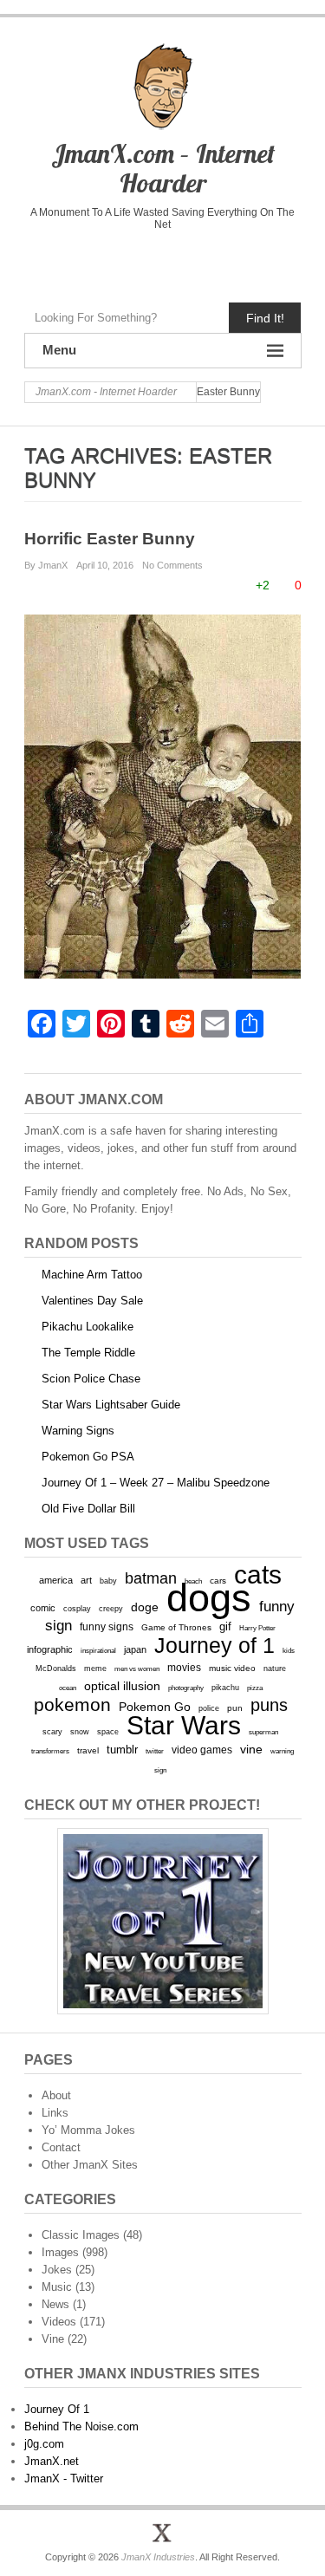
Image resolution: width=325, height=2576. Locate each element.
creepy (111, 1609)
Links (55, 2113)
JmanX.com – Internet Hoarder (163, 168)
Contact (61, 2147)
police (209, 1708)
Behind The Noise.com (81, 2426)
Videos (59, 2322)
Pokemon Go (155, 1707)
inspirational (98, 1650)
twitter (155, 1751)
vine (251, 1749)
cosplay (77, 1608)
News (55, 2304)
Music (57, 2287)
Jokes (57, 2270)
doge (145, 1607)
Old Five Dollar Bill (88, 1509)
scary (52, 1731)
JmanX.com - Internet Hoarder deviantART (199, 262)
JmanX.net (52, 2461)
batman (151, 1578)
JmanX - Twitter (64, 2478)
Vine (53, 2339)
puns (269, 1705)
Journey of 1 (214, 1646)
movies (184, 1668)
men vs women (137, 1669)
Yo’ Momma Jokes (88, 2130)
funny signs (107, 1627)
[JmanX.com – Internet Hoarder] (163, 2533)
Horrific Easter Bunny (110, 539)
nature (275, 1669)
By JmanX (46, 565)
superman (263, 1732)
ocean (68, 1688)
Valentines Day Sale (92, 1301)
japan (135, 1649)
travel (88, 1750)
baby (108, 1581)
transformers (50, 1751)
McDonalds (56, 1668)
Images (60, 2252)
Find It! (265, 318)
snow (80, 1732)
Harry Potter (257, 1628)
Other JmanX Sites (90, 2165)
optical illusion (122, 1686)
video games (202, 1750)
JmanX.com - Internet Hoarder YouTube (126, 262)
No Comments (172, 565)
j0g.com (44, 2444)
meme (95, 1668)
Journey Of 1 (57, 2409)
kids (289, 1650)
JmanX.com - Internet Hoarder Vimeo (162, 262)
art (86, 1580)
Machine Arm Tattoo (92, 1275)
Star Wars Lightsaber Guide (111, 1405)
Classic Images (81, 2235)
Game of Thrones (176, 1627)
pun (235, 1708)
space (108, 1732)
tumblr (122, 1750)
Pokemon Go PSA (88, 1457)
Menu (59, 350)
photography (186, 1688)
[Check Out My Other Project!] (163, 1921)
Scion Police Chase (91, 1379)
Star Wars (184, 1725)
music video (232, 1668)
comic (43, 1608)
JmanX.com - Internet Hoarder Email (235, 262)
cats (258, 1574)
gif (225, 1626)
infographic (50, 1649)
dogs (209, 1598)
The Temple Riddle (88, 1353)
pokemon (72, 1705)
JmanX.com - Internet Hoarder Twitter (90, 262)
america (56, 1580)
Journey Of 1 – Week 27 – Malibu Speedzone (156, 1483)
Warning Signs (78, 1431)
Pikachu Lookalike (88, 1327)
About (56, 2095)
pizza (255, 1688)
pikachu (225, 1688)
